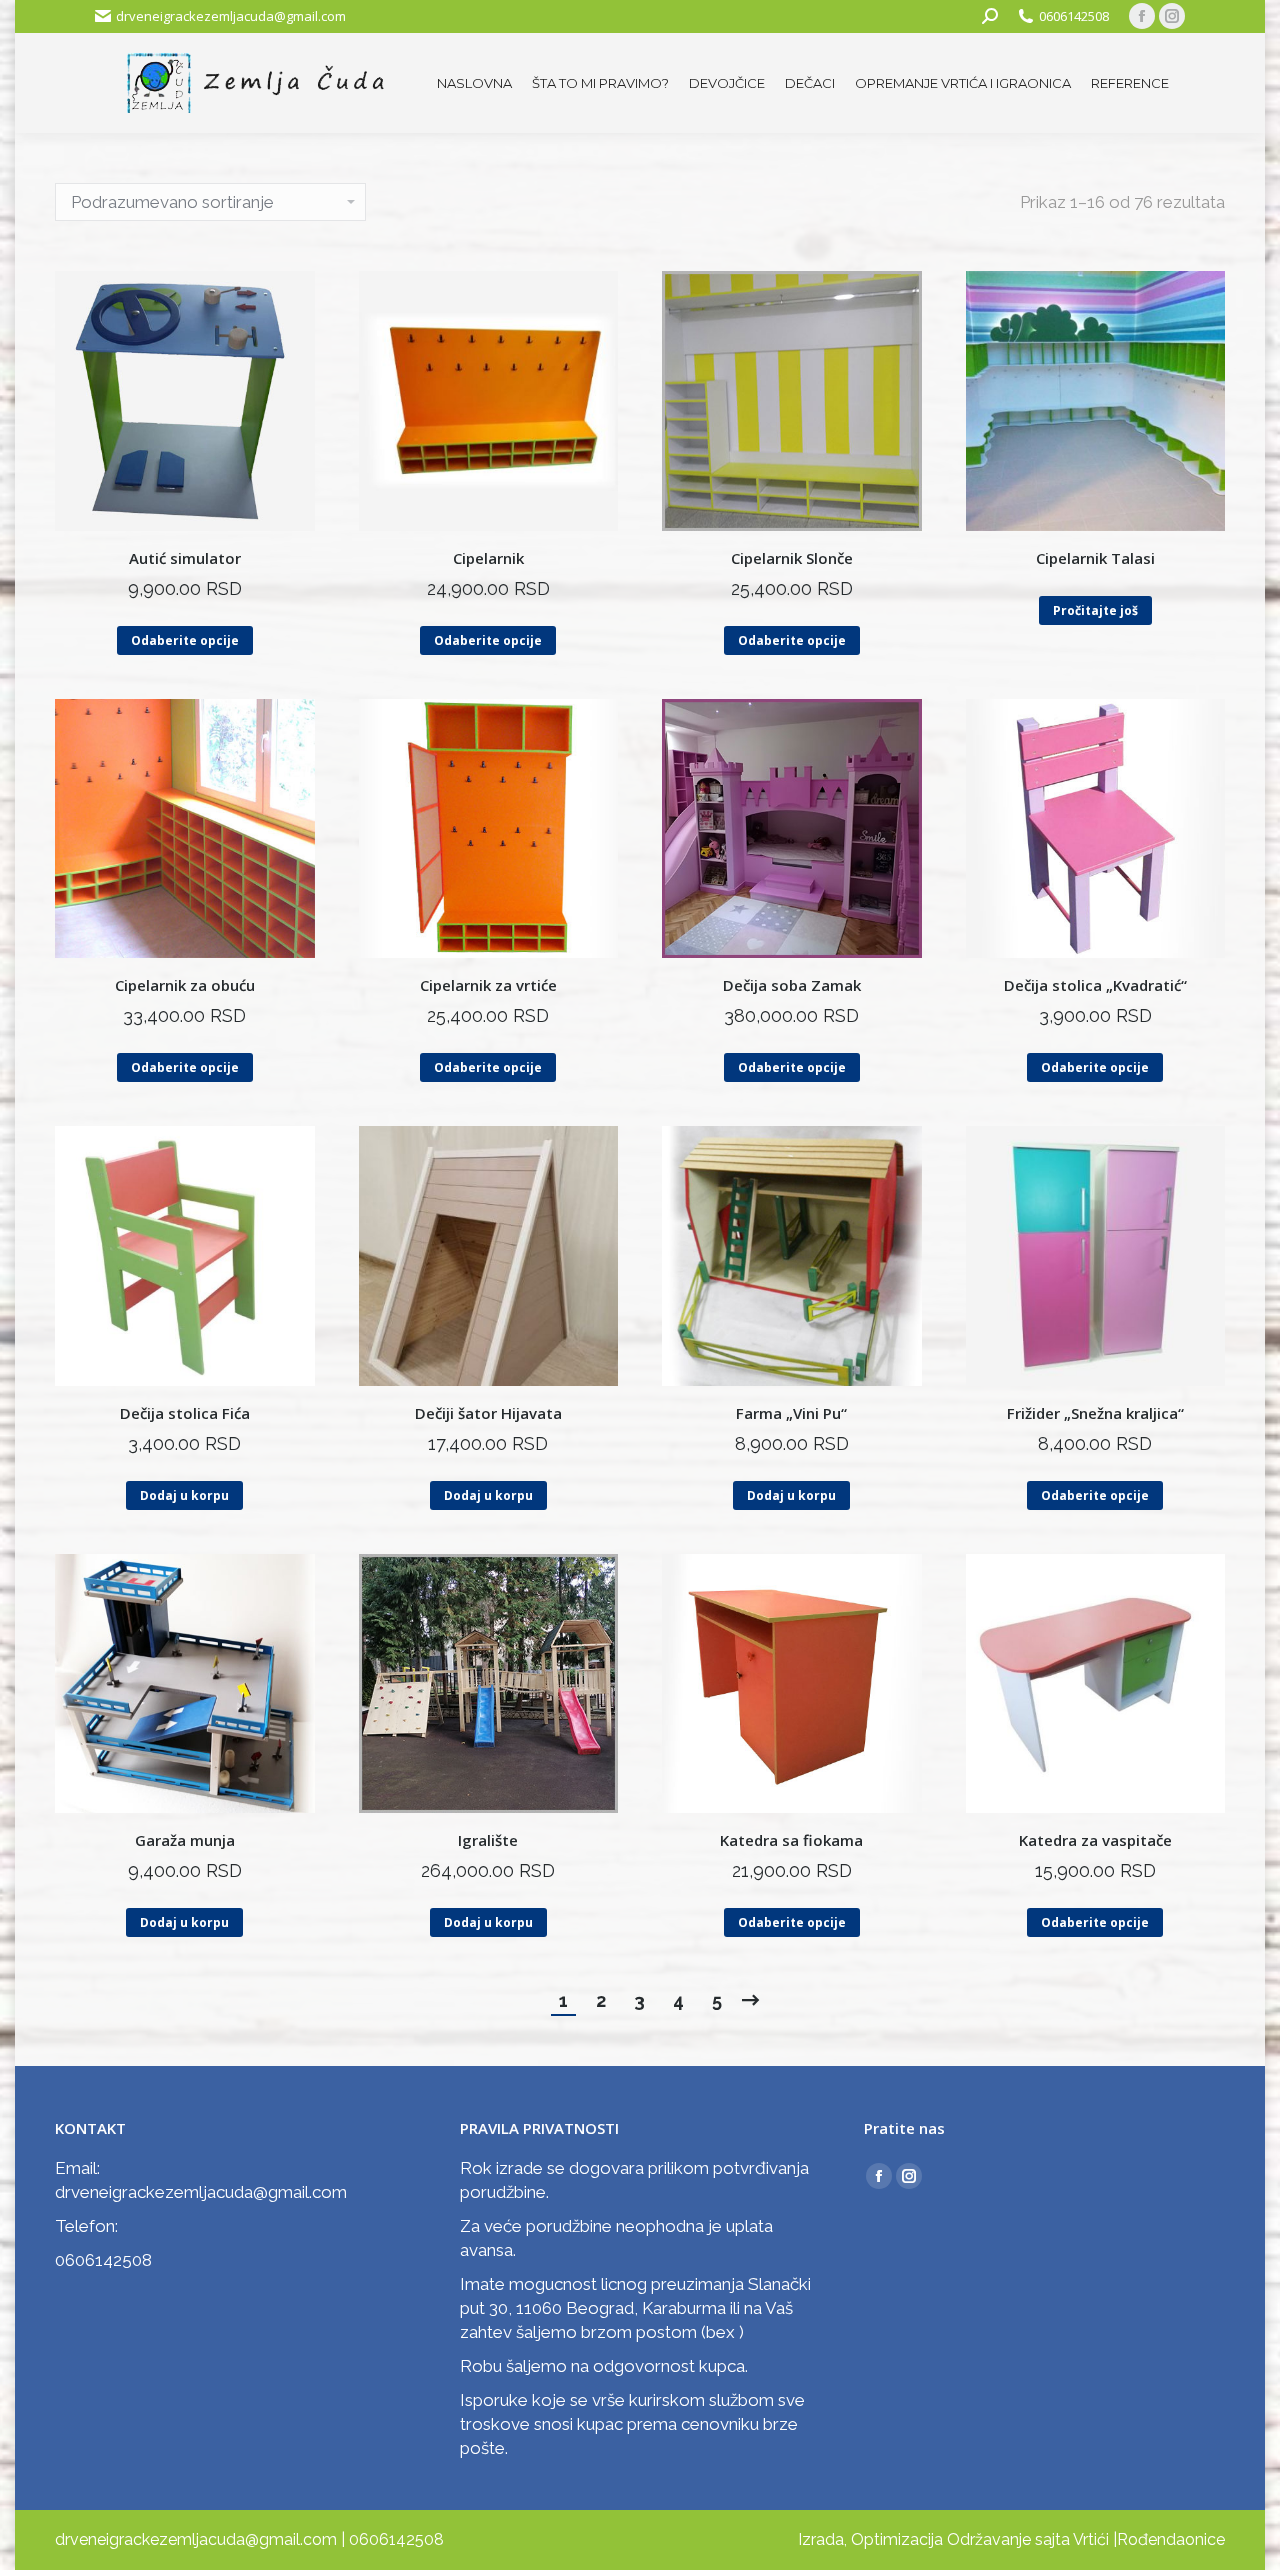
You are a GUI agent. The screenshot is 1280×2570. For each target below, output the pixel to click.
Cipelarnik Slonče (792, 558)
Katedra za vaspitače (1095, 1840)
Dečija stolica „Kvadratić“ (1095, 985)
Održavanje (989, 2539)
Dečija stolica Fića (185, 1413)
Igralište (488, 1840)
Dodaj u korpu (184, 1495)
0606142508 (1074, 16)
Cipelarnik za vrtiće (488, 985)
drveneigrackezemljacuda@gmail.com (231, 16)
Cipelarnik (488, 558)
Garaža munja (185, 1840)
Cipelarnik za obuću (185, 985)
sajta (1052, 2539)
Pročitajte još (1095, 610)
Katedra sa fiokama (791, 1840)
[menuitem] (474, 83)
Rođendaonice (1171, 2539)
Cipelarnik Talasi (1095, 558)
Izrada (821, 2539)
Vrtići (1091, 2539)
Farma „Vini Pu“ (791, 1413)
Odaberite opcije (185, 640)
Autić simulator (185, 558)
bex (720, 2332)
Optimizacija (897, 2539)
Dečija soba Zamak (792, 985)
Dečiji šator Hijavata (488, 1413)
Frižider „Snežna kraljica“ (1095, 1413)
